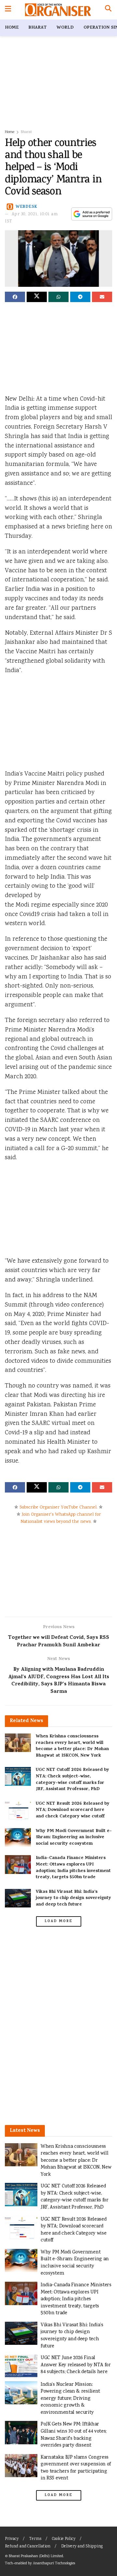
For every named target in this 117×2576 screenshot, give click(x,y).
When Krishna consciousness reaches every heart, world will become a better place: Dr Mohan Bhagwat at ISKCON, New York (72, 1746)
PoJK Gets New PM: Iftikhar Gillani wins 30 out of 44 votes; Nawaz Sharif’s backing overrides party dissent (74, 2435)
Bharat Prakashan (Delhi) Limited (36, 2556)
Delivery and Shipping (82, 2547)
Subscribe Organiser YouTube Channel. (58, 1507)
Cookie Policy (64, 2539)
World (65, 28)
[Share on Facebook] (15, 297)
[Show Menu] (8, 10)
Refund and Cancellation (28, 2547)
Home (12, 28)
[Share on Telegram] (80, 297)
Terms (35, 2539)
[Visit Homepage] (58, 10)
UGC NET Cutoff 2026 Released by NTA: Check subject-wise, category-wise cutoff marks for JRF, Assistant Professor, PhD (72, 1780)
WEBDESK (26, 207)
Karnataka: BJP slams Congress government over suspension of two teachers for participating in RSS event (76, 2468)
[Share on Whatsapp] (58, 297)
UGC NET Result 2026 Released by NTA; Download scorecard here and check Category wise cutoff (73, 1810)
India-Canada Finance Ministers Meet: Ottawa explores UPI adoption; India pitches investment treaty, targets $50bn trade (73, 1868)
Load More (58, 1921)
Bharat (38, 28)
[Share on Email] (102, 297)
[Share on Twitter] (37, 297)
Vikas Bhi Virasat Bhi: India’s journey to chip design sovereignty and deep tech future (73, 1898)
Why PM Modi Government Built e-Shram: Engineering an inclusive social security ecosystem (74, 1838)
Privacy (12, 2539)
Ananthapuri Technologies (54, 2563)
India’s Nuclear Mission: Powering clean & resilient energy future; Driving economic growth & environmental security (70, 2399)
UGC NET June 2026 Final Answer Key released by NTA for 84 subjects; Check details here (76, 2365)
